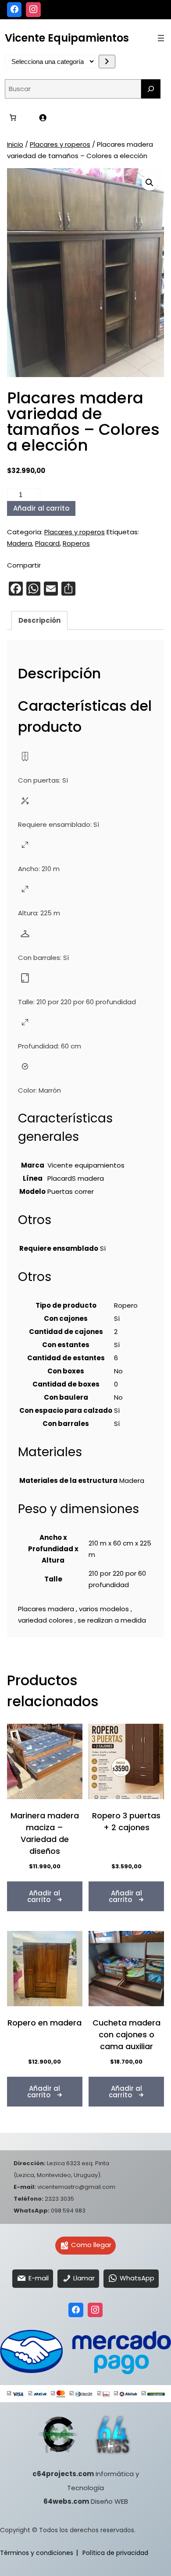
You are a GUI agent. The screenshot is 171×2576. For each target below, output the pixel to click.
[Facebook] (14, 10)
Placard (47, 543)
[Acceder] (43, 118)
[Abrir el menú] (161, 38)
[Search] (151, 89)
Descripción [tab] (39, 620)
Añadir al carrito (41, 508)
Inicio (15, 144)
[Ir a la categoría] (107, 62)
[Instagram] (33, 10)
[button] (150, 183)
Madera (20, 543)
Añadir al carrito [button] (44, 1896)
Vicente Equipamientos (67, 38)
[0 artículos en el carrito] (13, 118)
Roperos (76, 543)
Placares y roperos (60, 144)
